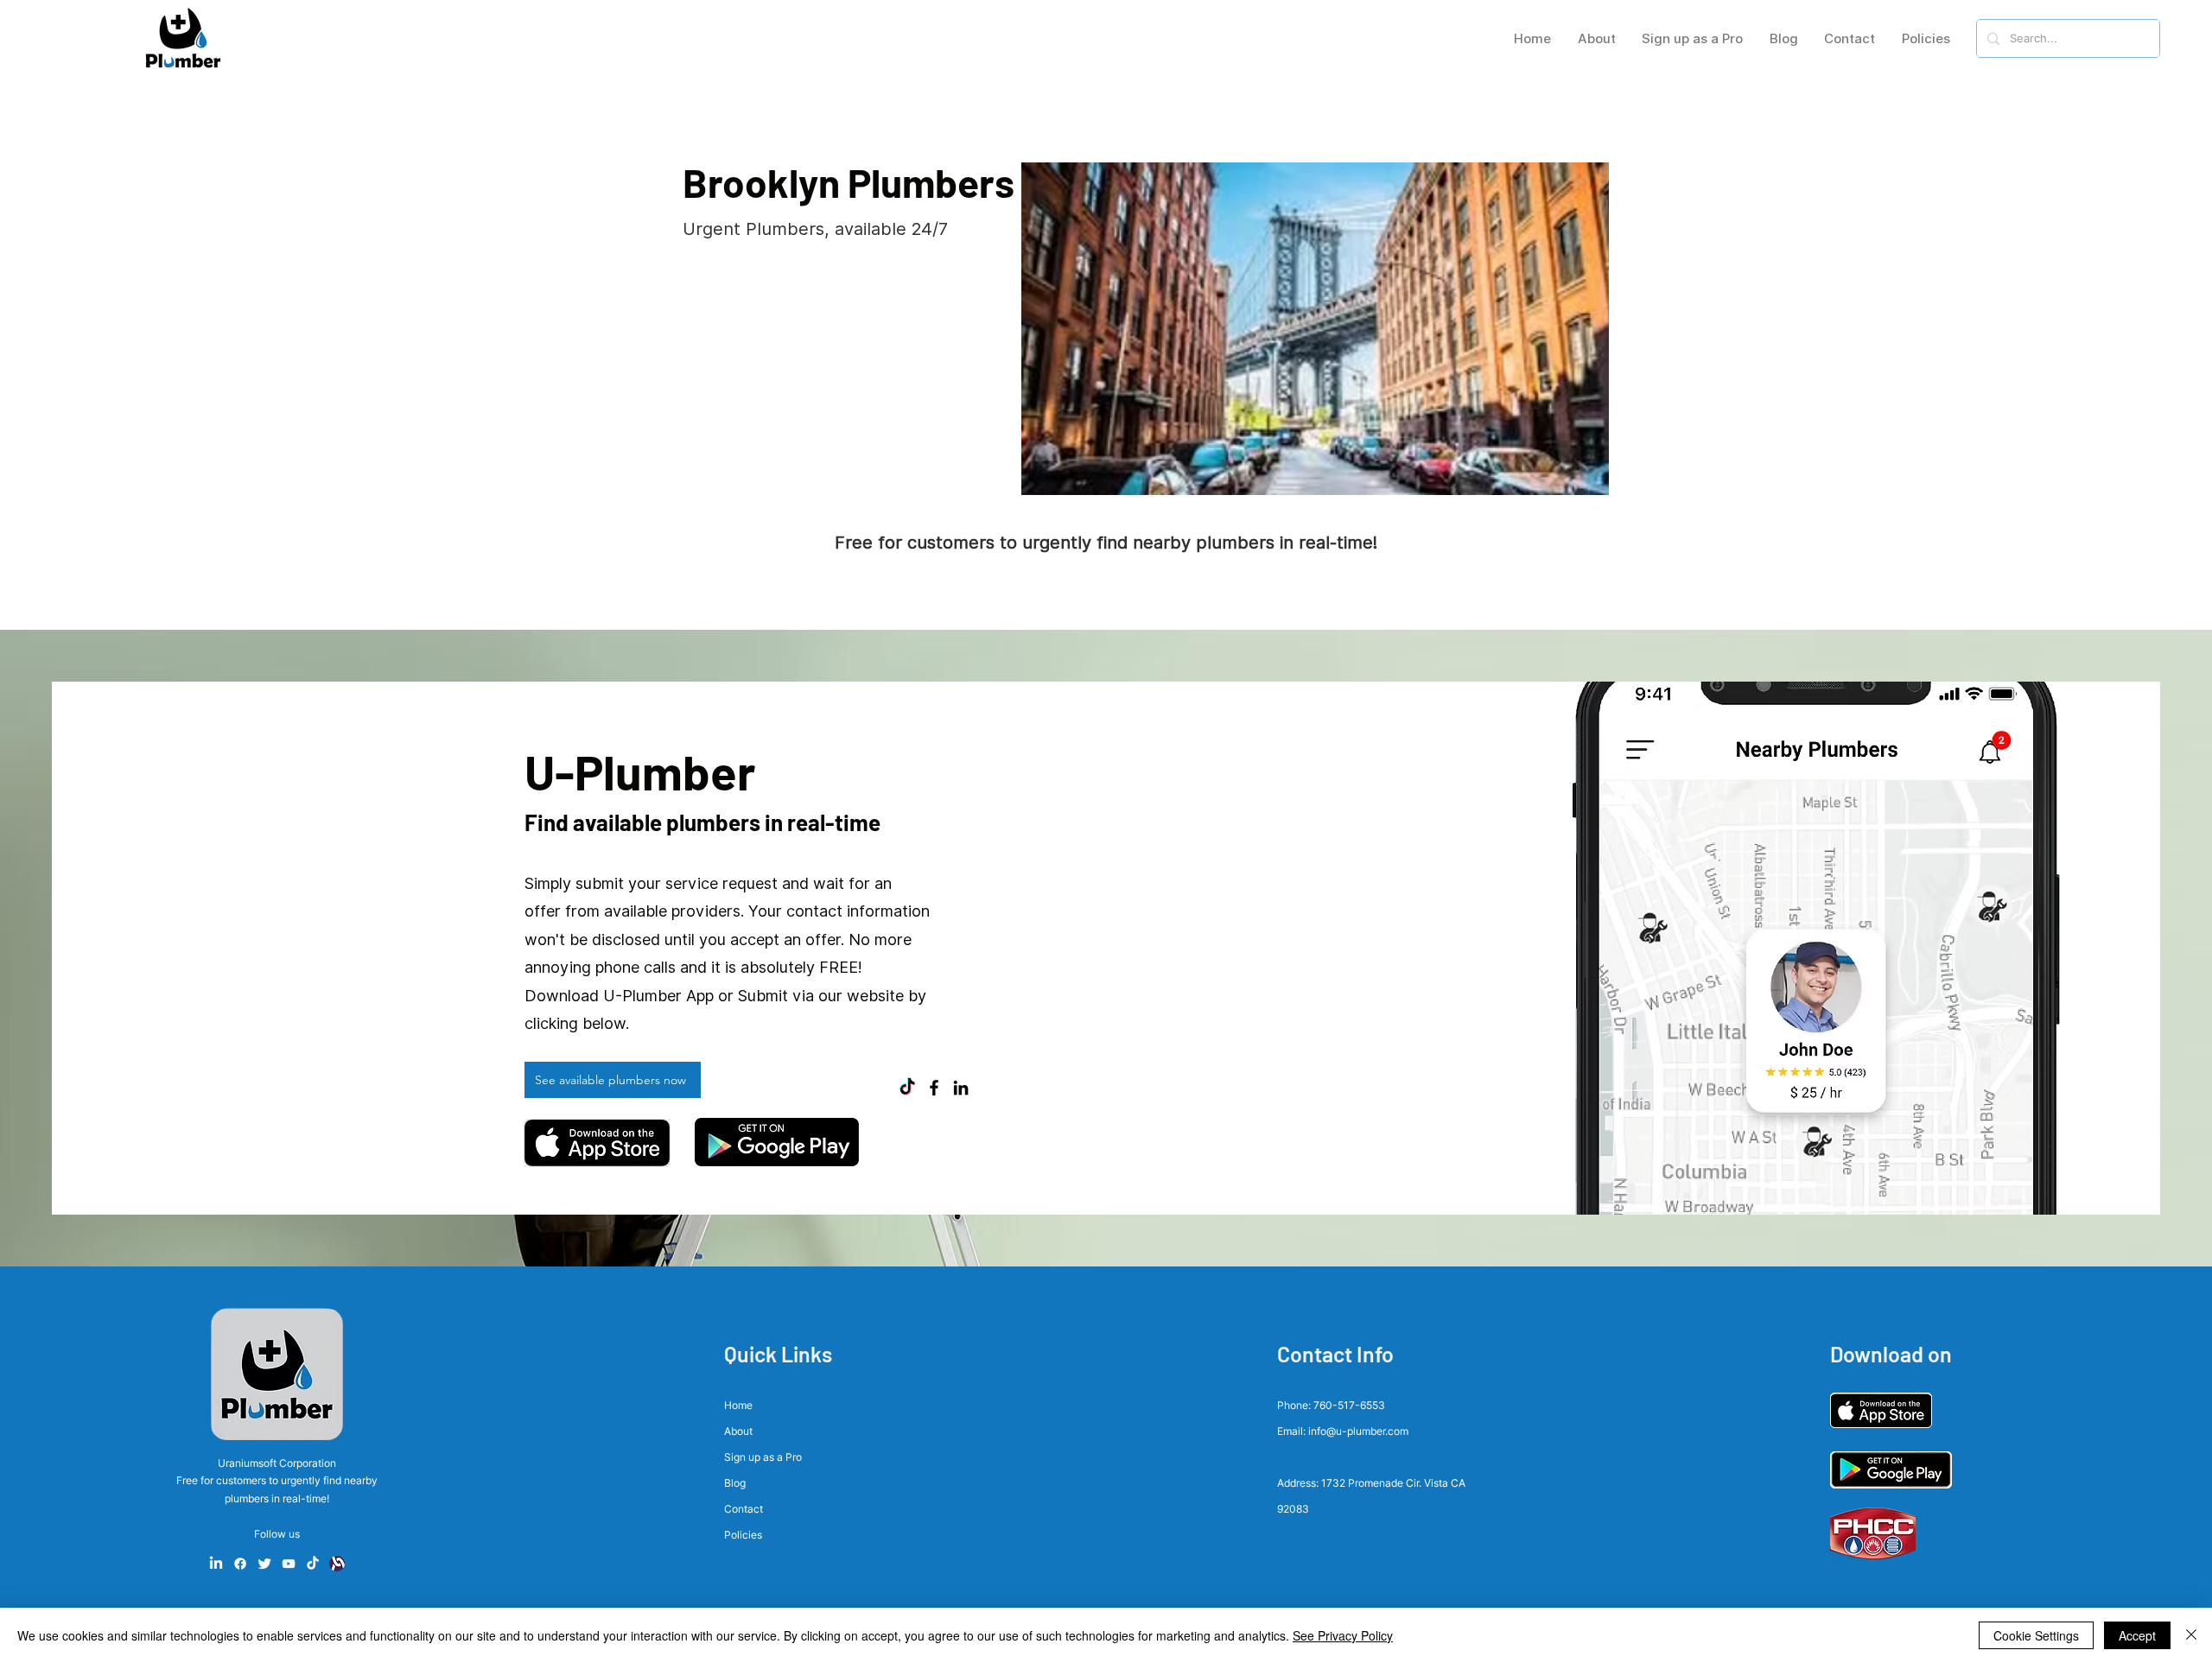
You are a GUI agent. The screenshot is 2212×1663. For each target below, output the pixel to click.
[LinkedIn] (961, 1088)
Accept (2137, 1635)
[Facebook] (934, 1088)
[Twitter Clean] (264, 1564)
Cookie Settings (2036, 1635)
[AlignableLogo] (337, 1564)
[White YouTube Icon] (289, 1564)
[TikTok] (907, 1088)
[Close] (2191, 1635)
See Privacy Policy (1343, 1635)
